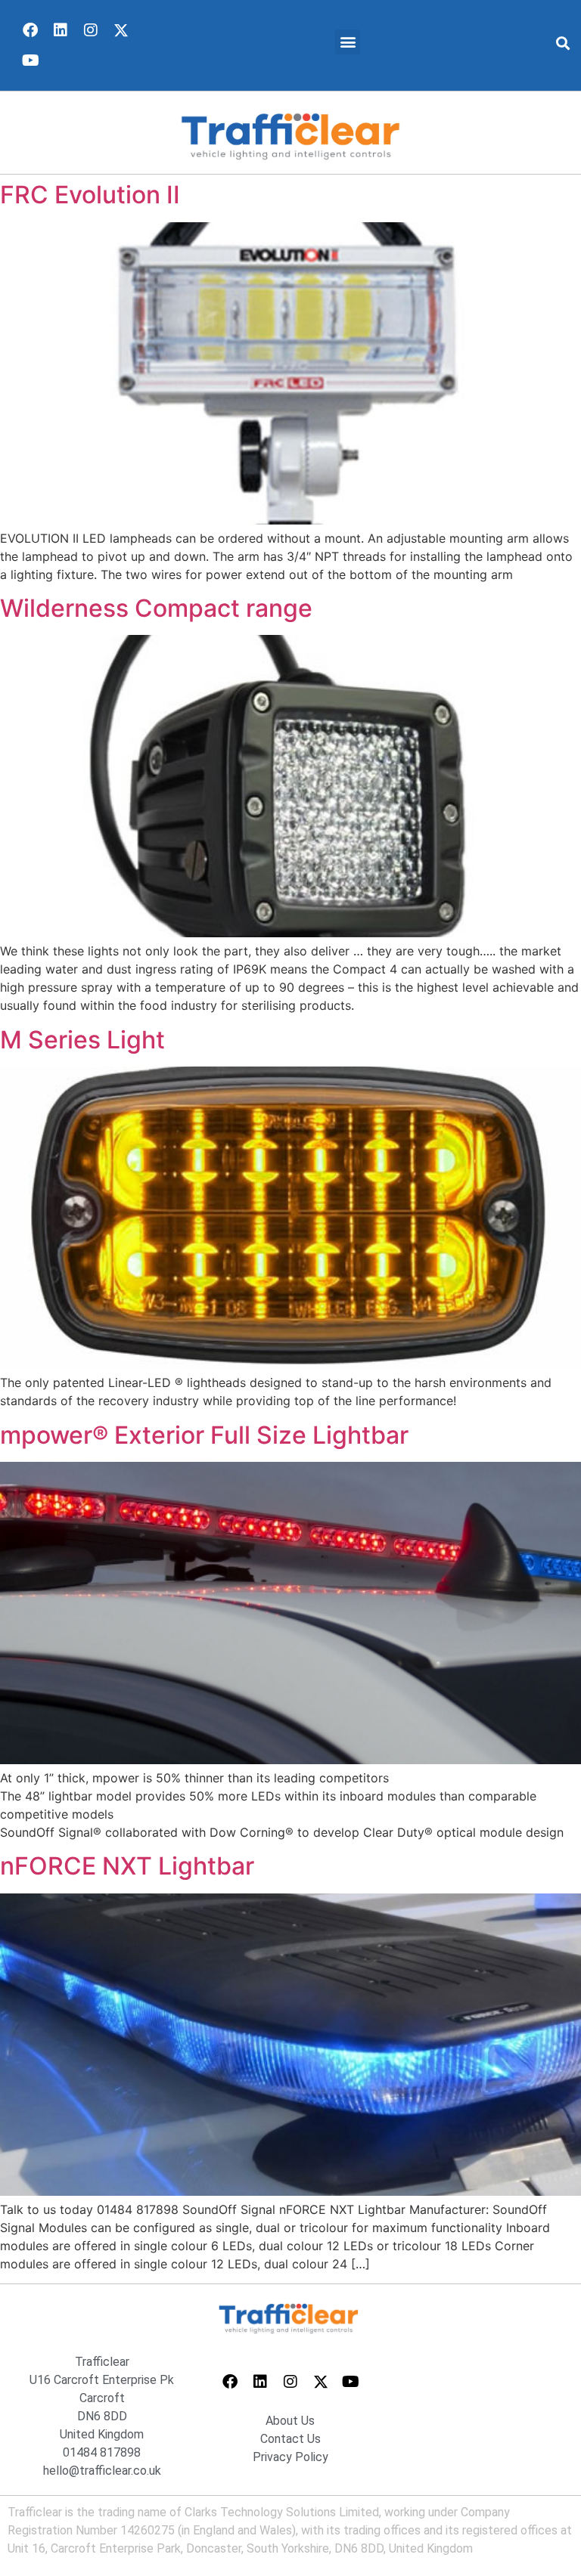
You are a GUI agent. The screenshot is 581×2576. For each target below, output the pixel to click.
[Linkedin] (61, 30)
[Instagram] (91, 30)
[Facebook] (30, 30)
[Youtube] (30, 60)
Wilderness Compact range (156, 608)
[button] (348, 42)
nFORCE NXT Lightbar (127, 1866)
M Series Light (82, 1040)
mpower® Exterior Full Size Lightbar (204, 1435)
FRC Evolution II (90, 195)
